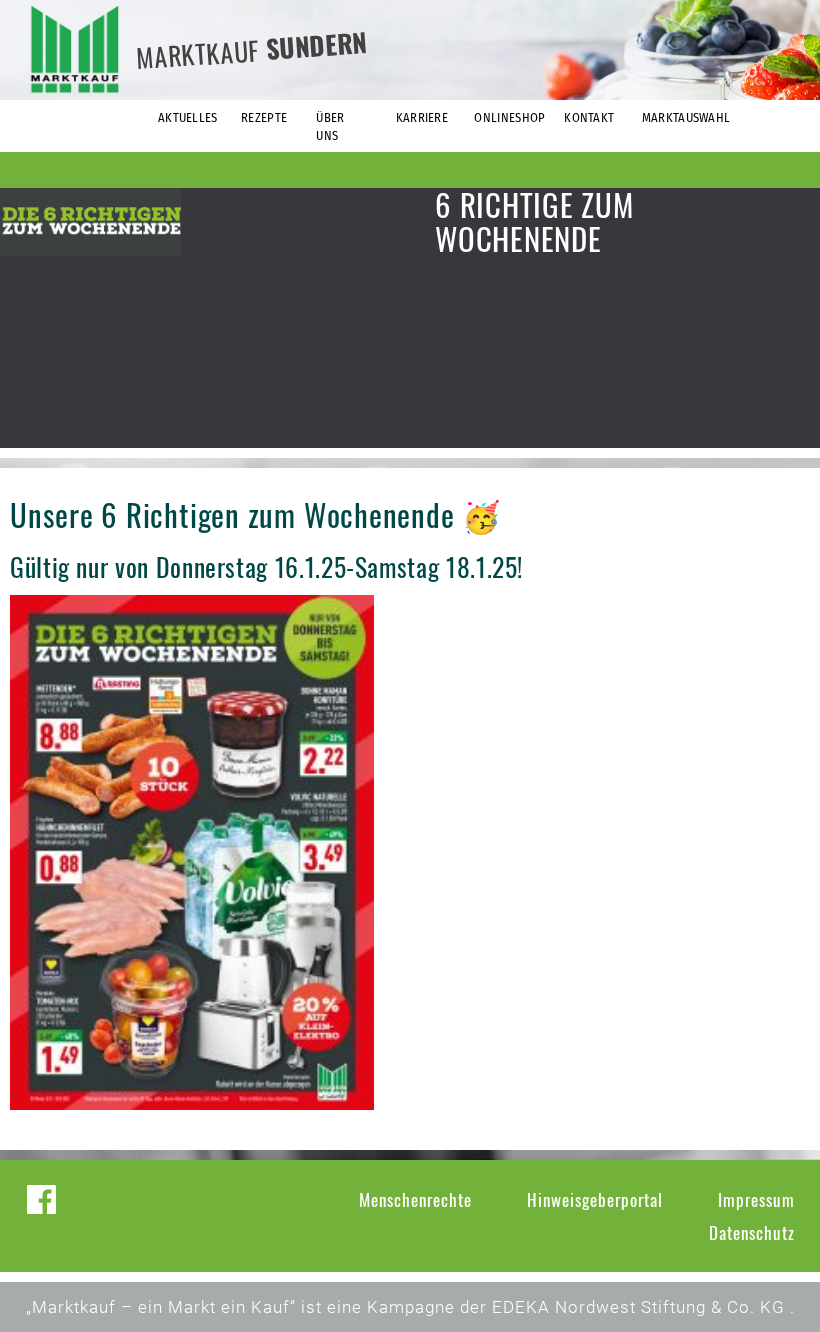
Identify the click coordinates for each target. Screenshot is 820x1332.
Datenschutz (752, 1232)
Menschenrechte (415, 1199)
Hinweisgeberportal (595, 1199)
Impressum (756, 1199)
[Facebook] (41, 1199)
